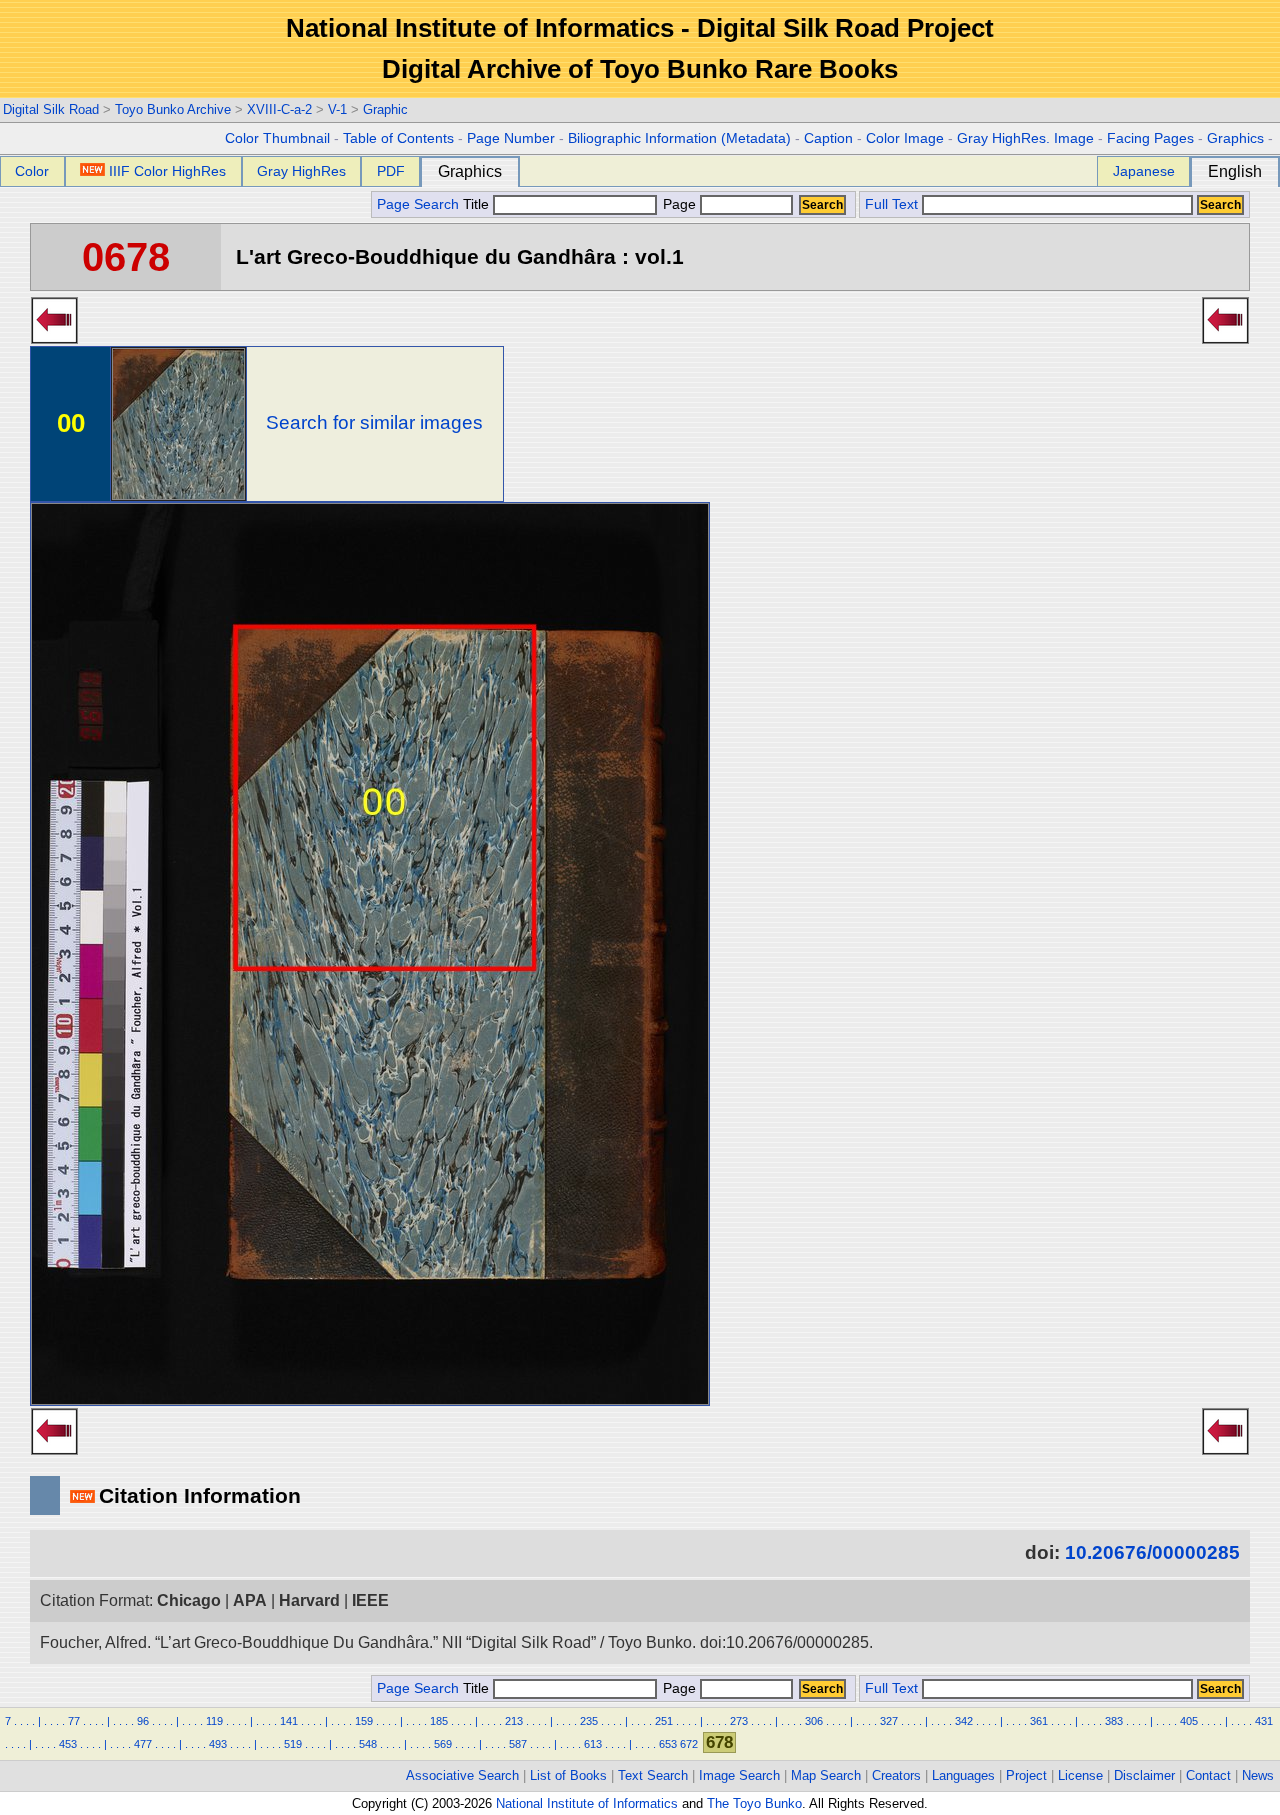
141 (289, 1721)
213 (514, 1721)
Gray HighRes (301, 171)
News (1258, 1775)
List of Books (568, 1775)
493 (218, 1744)
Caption (828, 138)
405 (1189, 1721)
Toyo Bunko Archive (173, 109)
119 (214, 1721)
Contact (1208, 1775)
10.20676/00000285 (1152, 1552)
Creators (896, 1775)
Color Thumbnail (277, 138)
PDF (391, 171)
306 (814, 1721)
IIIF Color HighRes (167, 171)
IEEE (370, 1600)
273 (739, 1721)
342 (964, 1721)
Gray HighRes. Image (1025, 138)
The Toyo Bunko (754, 1803)
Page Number (511, 138)
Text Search (653, 1775)
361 (1039, 1721)
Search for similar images (374, 422)
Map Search (826, 1775)
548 (368, 1744)
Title (478, 204)
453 (68, 1744)
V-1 (337, 109)
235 (589, 1721)
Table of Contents (398, 138)
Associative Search (462, 1775)
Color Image (905, 138)
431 (1264, 1721)
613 (593, 1744)
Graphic (385, 109)
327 (889, 1721)
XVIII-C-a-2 (279, 109)
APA (250, 1600)
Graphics (1235, 138)
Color (32, 171)
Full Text (891, 204)
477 (143, 1744)
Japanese (1144, 171)
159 (364, 1721)
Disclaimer (1144, 1775)
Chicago (189, 1600)
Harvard (309, 1600)
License (1080, 1775)
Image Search (739, 1775)
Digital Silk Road (51, 109)
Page (679, 204)
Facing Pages (1150, 138)
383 (1114, 1721)
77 (74, 1721)
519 (293, 1744)
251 (664, 1721)
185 (439, 1721)
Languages (963, 1775)
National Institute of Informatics (587, 1803)
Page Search (418, 204)
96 (143, 1721)
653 (668, 1744)
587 (518, 1744)
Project (1026, 1775)
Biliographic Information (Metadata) (679, 138)
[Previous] (54, 338)
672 (689, 1744)
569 (443, 1744)
